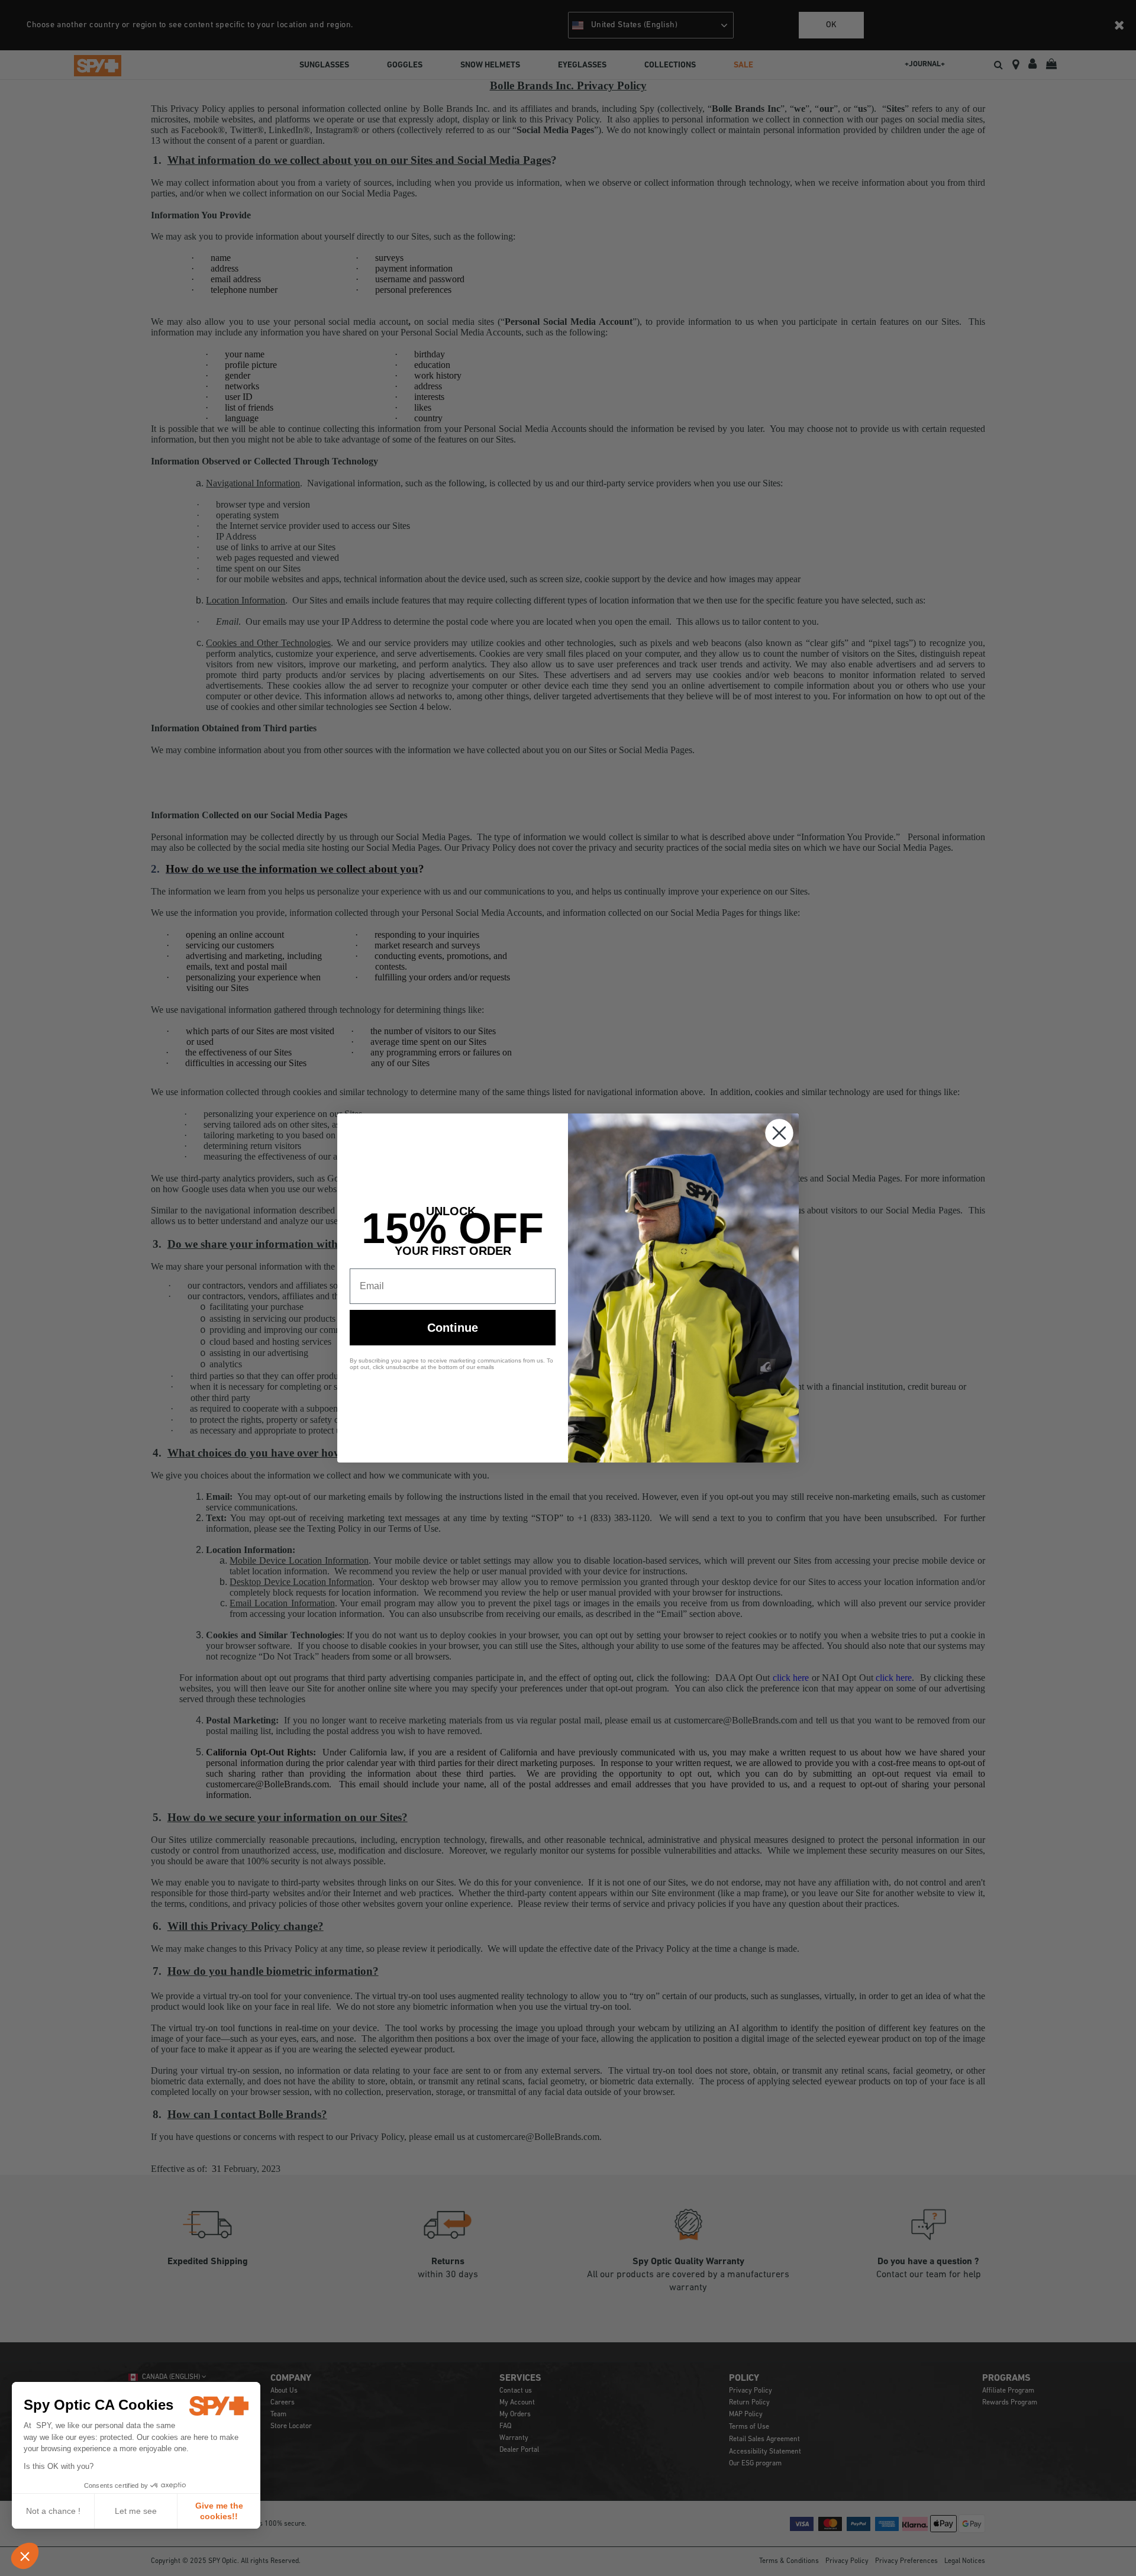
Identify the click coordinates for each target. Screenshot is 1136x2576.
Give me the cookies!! (219, 2511)
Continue (453, 1328)
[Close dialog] (779, 1133)
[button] (25, 2556)
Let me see (136, 2511)
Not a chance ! (53, 2511)
